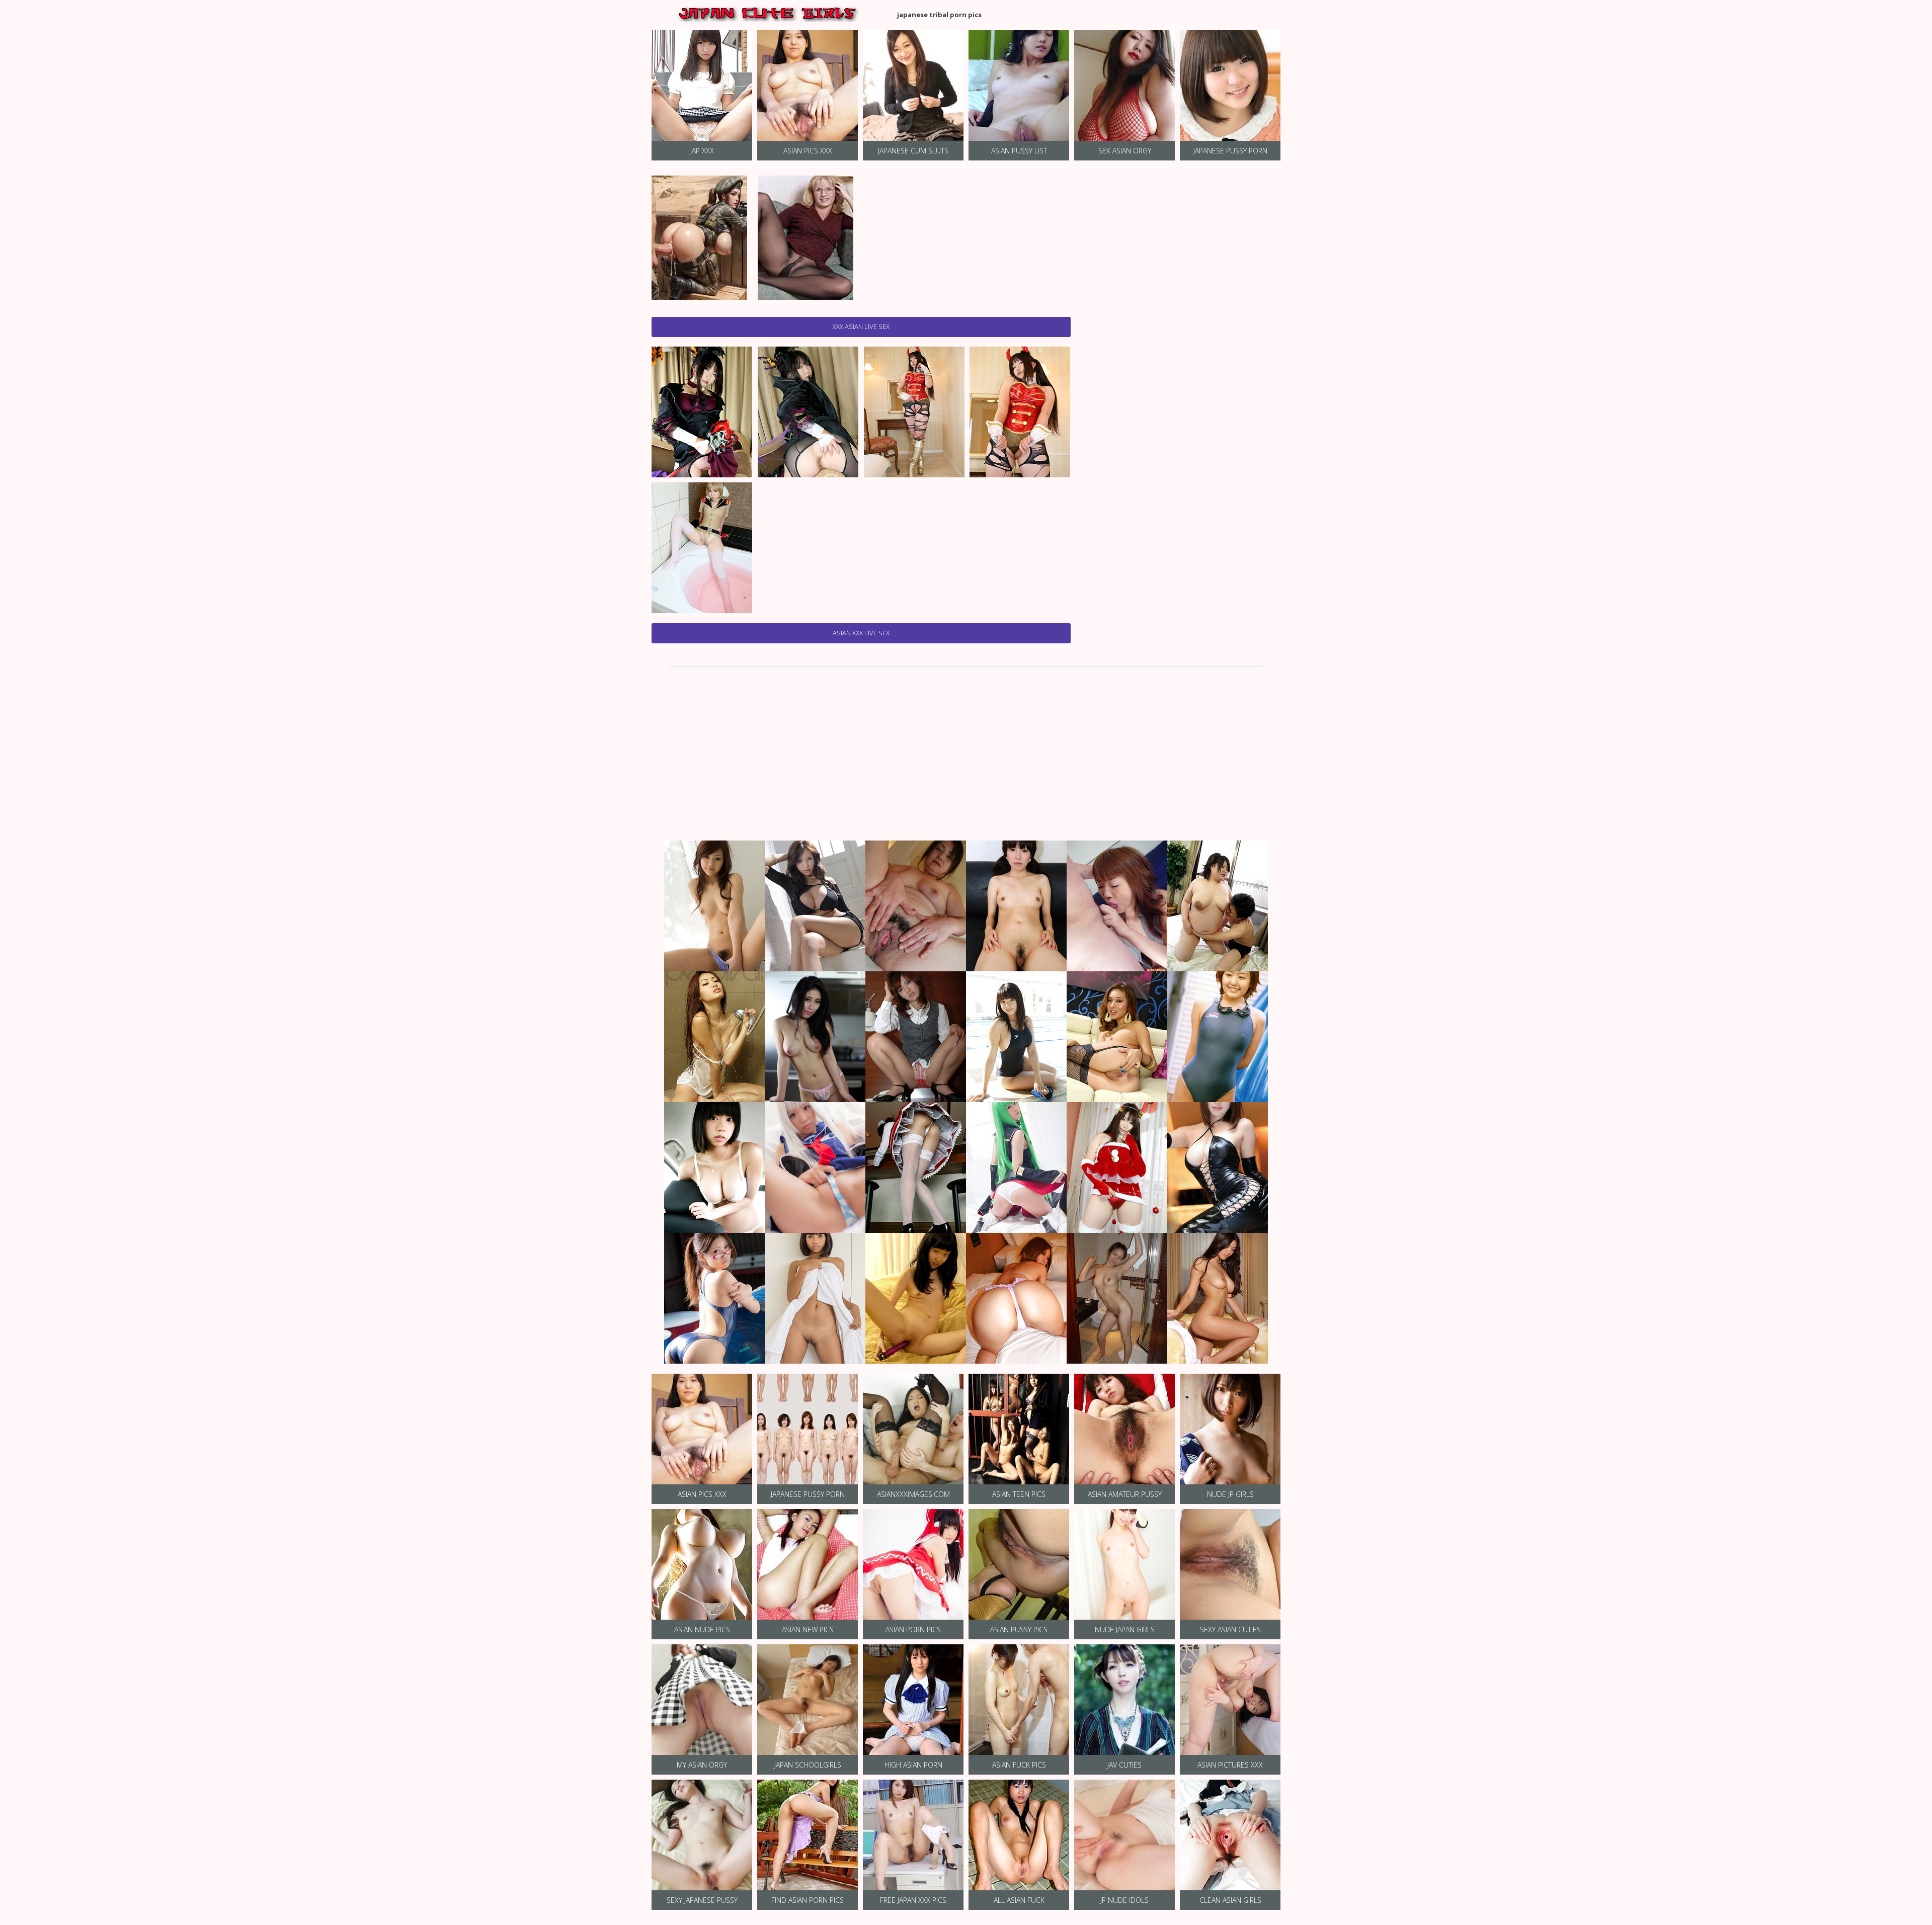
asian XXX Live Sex (861, 633)
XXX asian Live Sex (861, 326)
